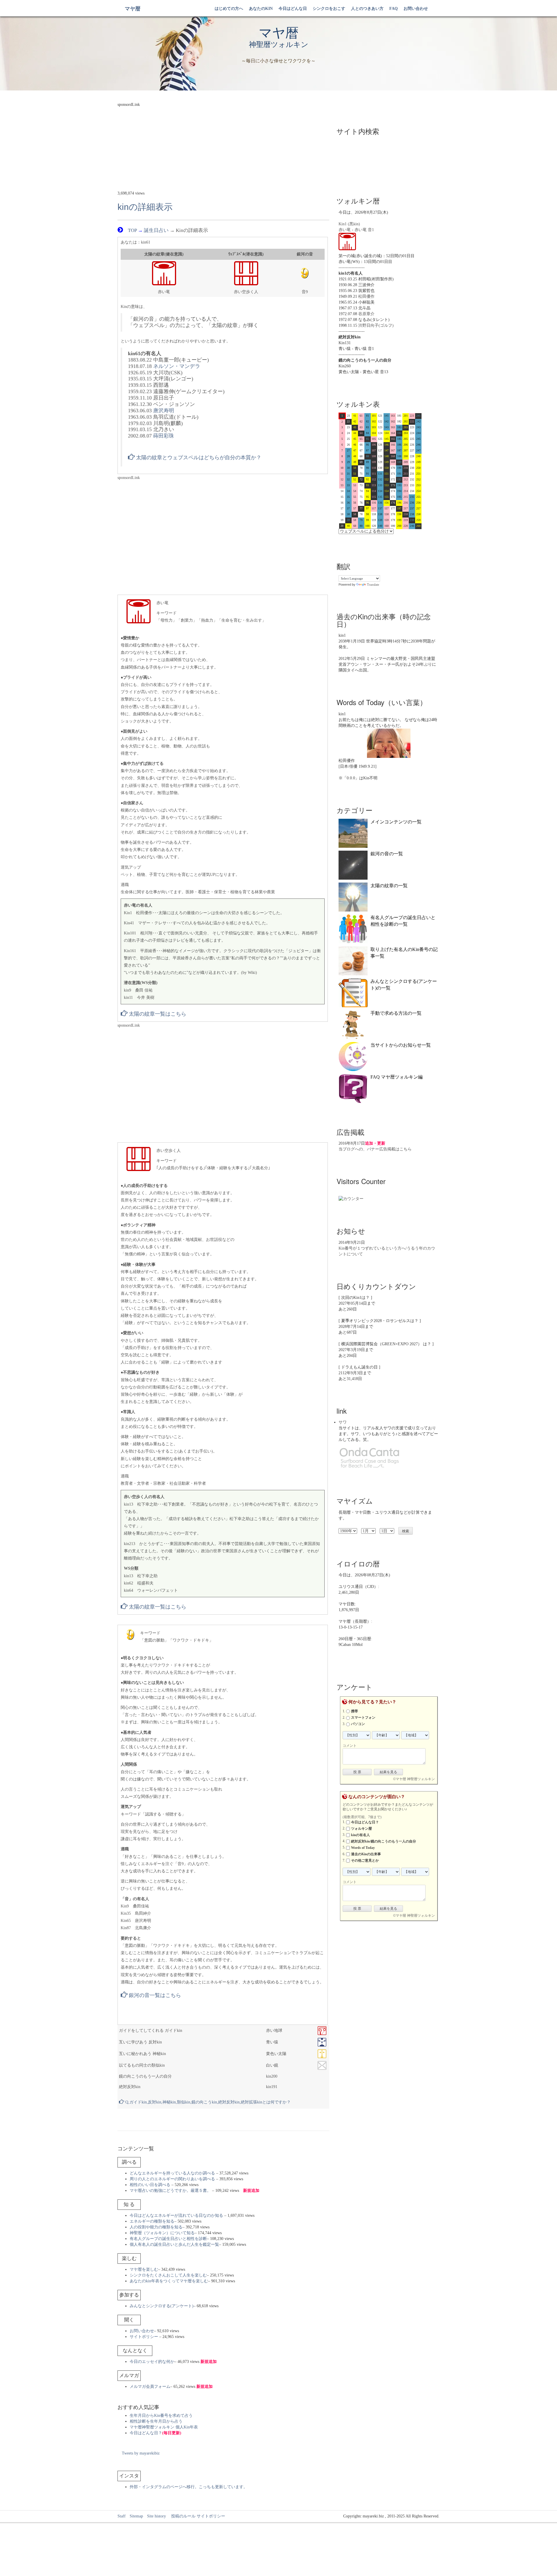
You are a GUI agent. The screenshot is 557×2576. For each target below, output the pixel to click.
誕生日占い (156, 230)
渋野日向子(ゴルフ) (376, 325)
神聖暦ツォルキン (279, 45)
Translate (373, 584)
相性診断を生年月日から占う (156, 2421)
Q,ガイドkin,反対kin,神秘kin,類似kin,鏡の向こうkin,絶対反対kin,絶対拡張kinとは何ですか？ (207, 2102)
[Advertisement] (223, 148)
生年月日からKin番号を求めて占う (161, 2416)
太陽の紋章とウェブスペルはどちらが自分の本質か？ (198, 458)
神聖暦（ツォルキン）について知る (162, 2233)
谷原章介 (366, 314)
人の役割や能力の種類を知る (156, 2227)
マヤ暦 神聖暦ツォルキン (415, 1779)
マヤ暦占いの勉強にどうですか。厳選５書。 (170, 2191)
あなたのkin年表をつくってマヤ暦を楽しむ (169, 2281)
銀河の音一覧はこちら (154, 1995)
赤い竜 (345, 230)
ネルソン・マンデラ (177, 366)
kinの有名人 (360, 1835)
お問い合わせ (416, 9)
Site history (157, 2516)
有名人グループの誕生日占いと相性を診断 (168, 2239)
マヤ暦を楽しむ (144, 2269)
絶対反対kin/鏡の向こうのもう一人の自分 (384, 1841)
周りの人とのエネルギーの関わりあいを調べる (172, 2179)
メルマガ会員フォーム (150, 2387)
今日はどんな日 (293, 9)
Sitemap (136, 2516)
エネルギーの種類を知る (152, 2221)
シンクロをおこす (329, 9)
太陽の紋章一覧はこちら (157, 1014)
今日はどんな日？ (155, 2433)
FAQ (394, 9)
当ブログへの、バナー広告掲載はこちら (375, 1149)
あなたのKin (261, 9)
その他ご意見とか (365, 1860)
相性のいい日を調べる (150, 2185)
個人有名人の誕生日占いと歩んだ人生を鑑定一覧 (174, 2244)
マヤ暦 (133, 9)
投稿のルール (181, 2516)
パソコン (358, 1724)
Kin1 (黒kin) (349, 224)
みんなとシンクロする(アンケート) (162, 2306)
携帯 (355, 1711)
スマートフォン (363, 1718)
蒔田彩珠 (164, 436)
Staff (122, 2516)
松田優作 (366, 296)
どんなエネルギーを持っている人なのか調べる (172, 2173)
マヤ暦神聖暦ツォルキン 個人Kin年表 (164, 2427)
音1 (371, 230)
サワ (343, 1422)
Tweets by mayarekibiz (141, 2453)
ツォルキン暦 (361, 1829)
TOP (132, 230)
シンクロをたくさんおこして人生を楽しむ (168, 2275)
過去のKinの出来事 (366, 1854)
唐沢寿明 (164, 411)
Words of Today (363, 1848)
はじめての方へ (229, 9)
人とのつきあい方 (367, 9)
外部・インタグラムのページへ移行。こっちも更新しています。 (189, 2487)
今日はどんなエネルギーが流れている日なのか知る (176, 2215)
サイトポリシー (144, 2337)
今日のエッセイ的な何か (152, 2362)
